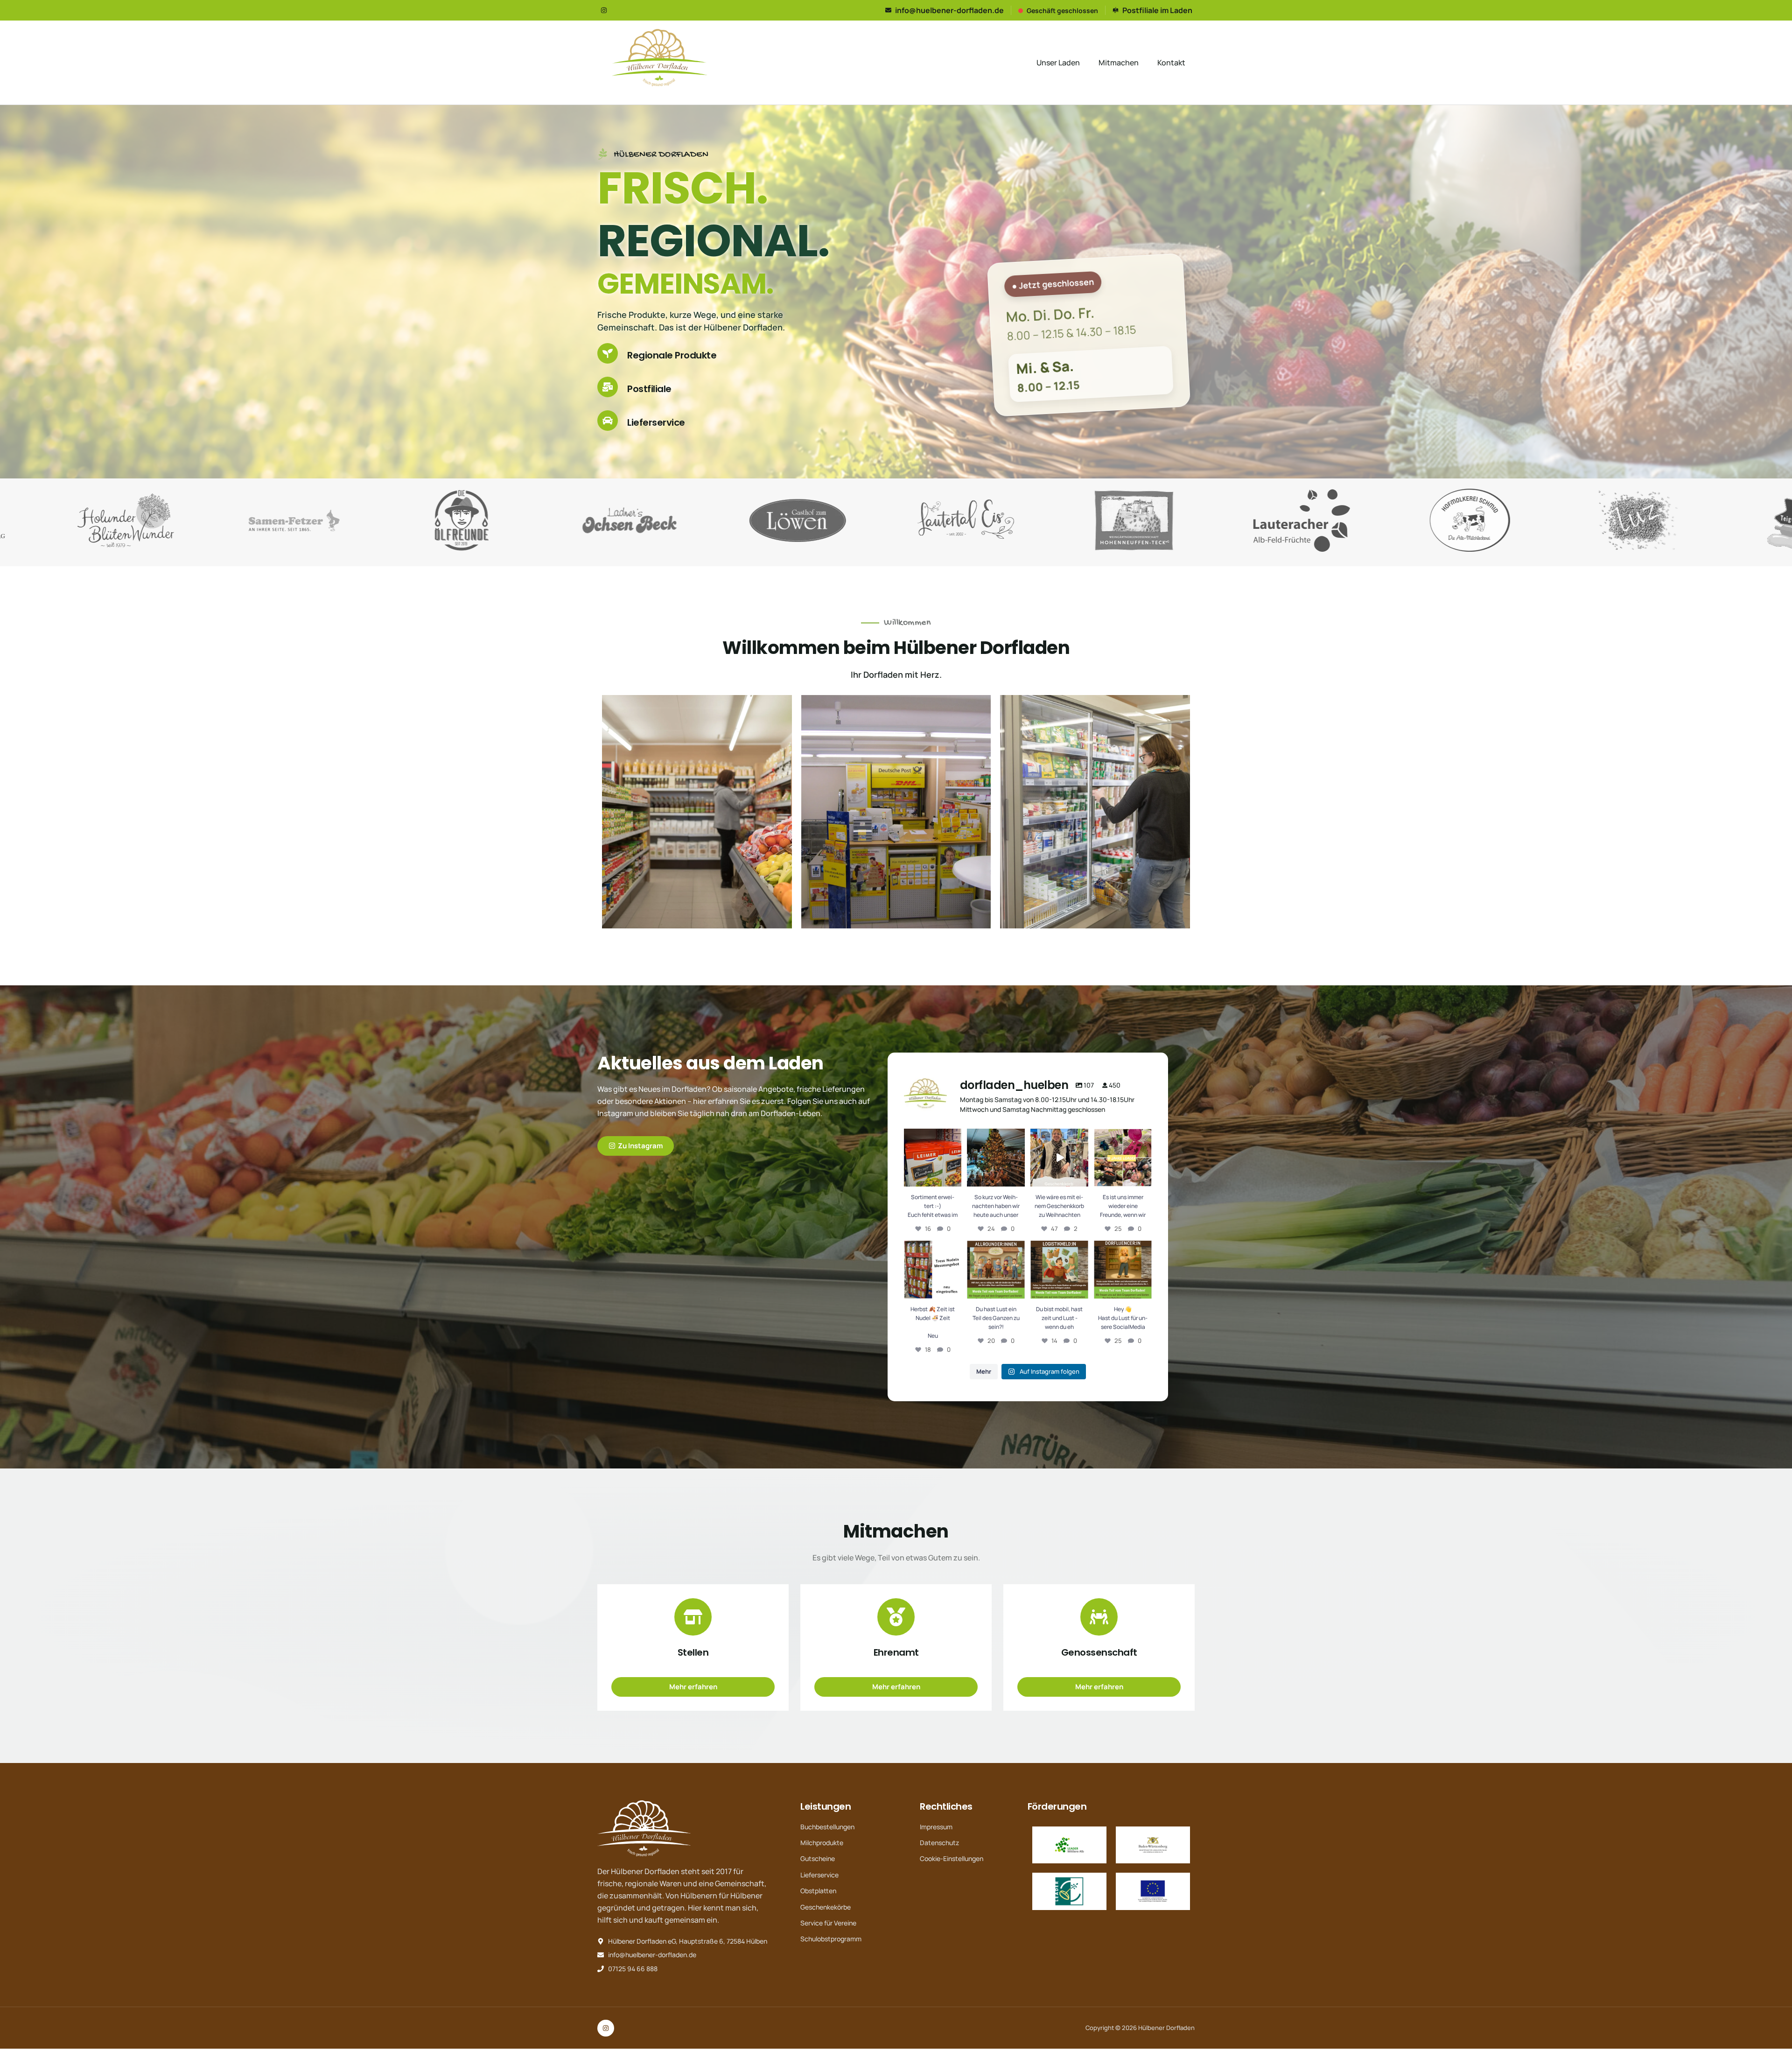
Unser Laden (1058, 63)
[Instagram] (604, 10)
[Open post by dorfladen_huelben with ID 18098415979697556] (1059, 1158)
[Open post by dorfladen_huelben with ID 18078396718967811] (1123, 1270)
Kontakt (1171, 63)
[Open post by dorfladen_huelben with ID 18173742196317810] (1123, 1158)
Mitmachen (1119, 63)
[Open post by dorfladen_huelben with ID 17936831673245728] (933, 1158)
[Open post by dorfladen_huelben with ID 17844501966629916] (996, 1158)
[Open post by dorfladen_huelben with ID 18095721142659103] (996, 1270)
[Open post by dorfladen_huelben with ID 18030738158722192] (933, 1270)
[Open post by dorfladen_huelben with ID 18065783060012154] (1059, 1270)
